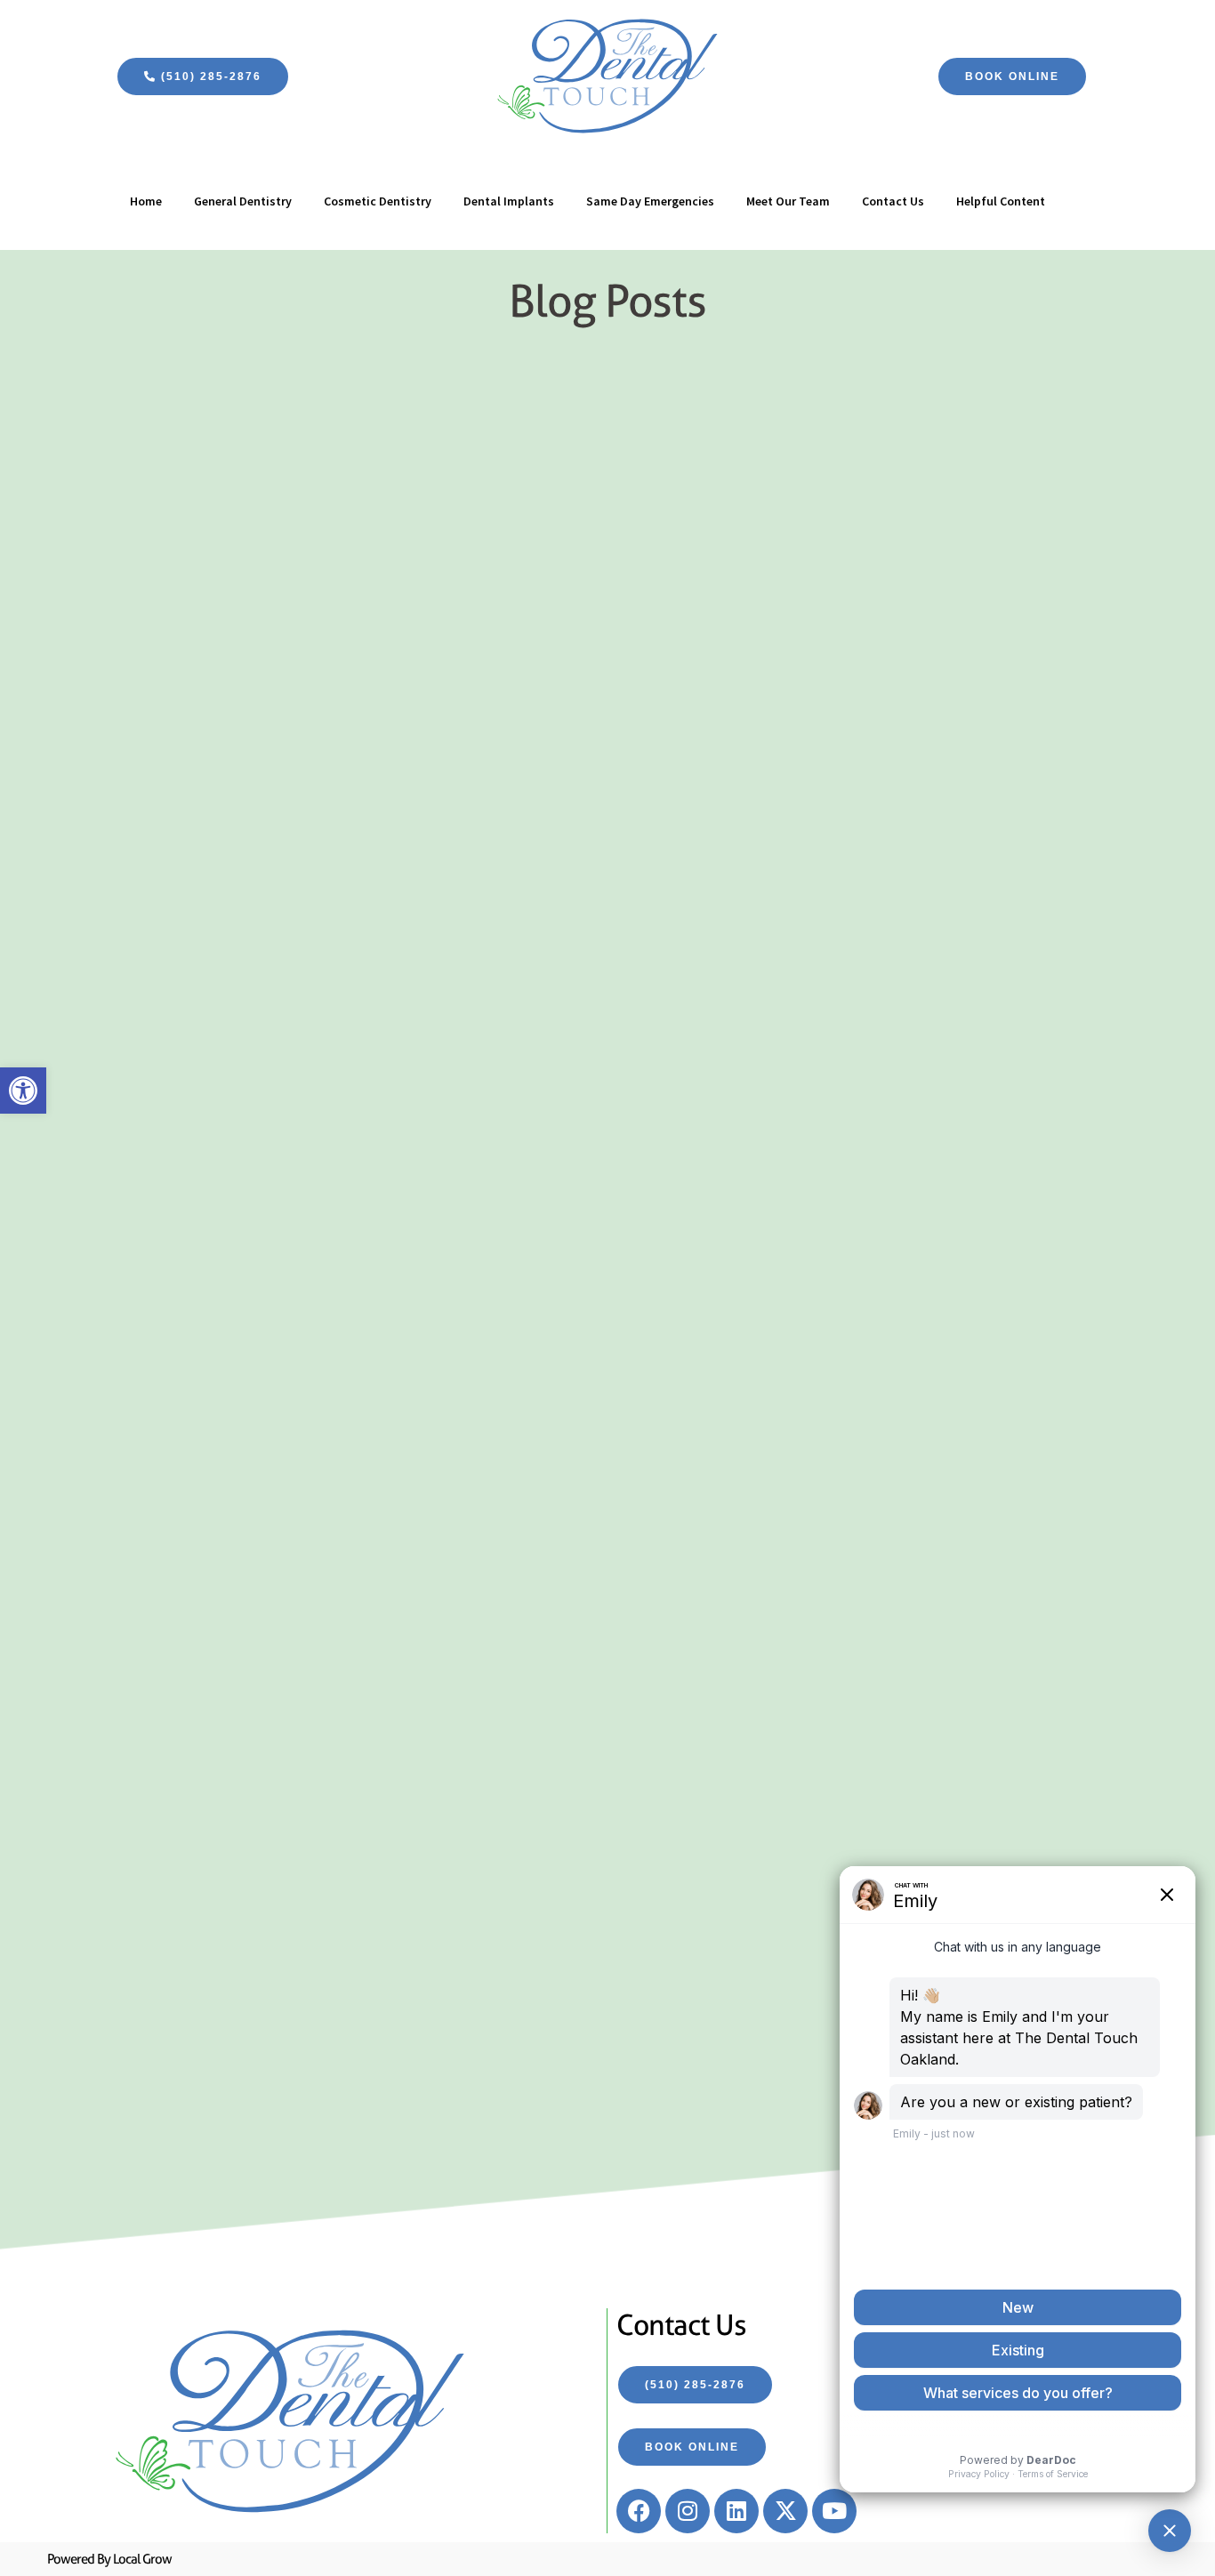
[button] (23, 1091)
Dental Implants (509, 201)
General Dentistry (243, 201)
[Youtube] (834, 2511)
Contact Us (893, 201)
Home (146, 201)
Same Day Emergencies (650, 201)
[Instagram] (688, 2511)
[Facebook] (639, 2511)
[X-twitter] (785, 2511)
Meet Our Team (788, 201)
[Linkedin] (736, 2511)
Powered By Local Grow (109, 2559)
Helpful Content (1001, 201)
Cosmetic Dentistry (378, 201)
